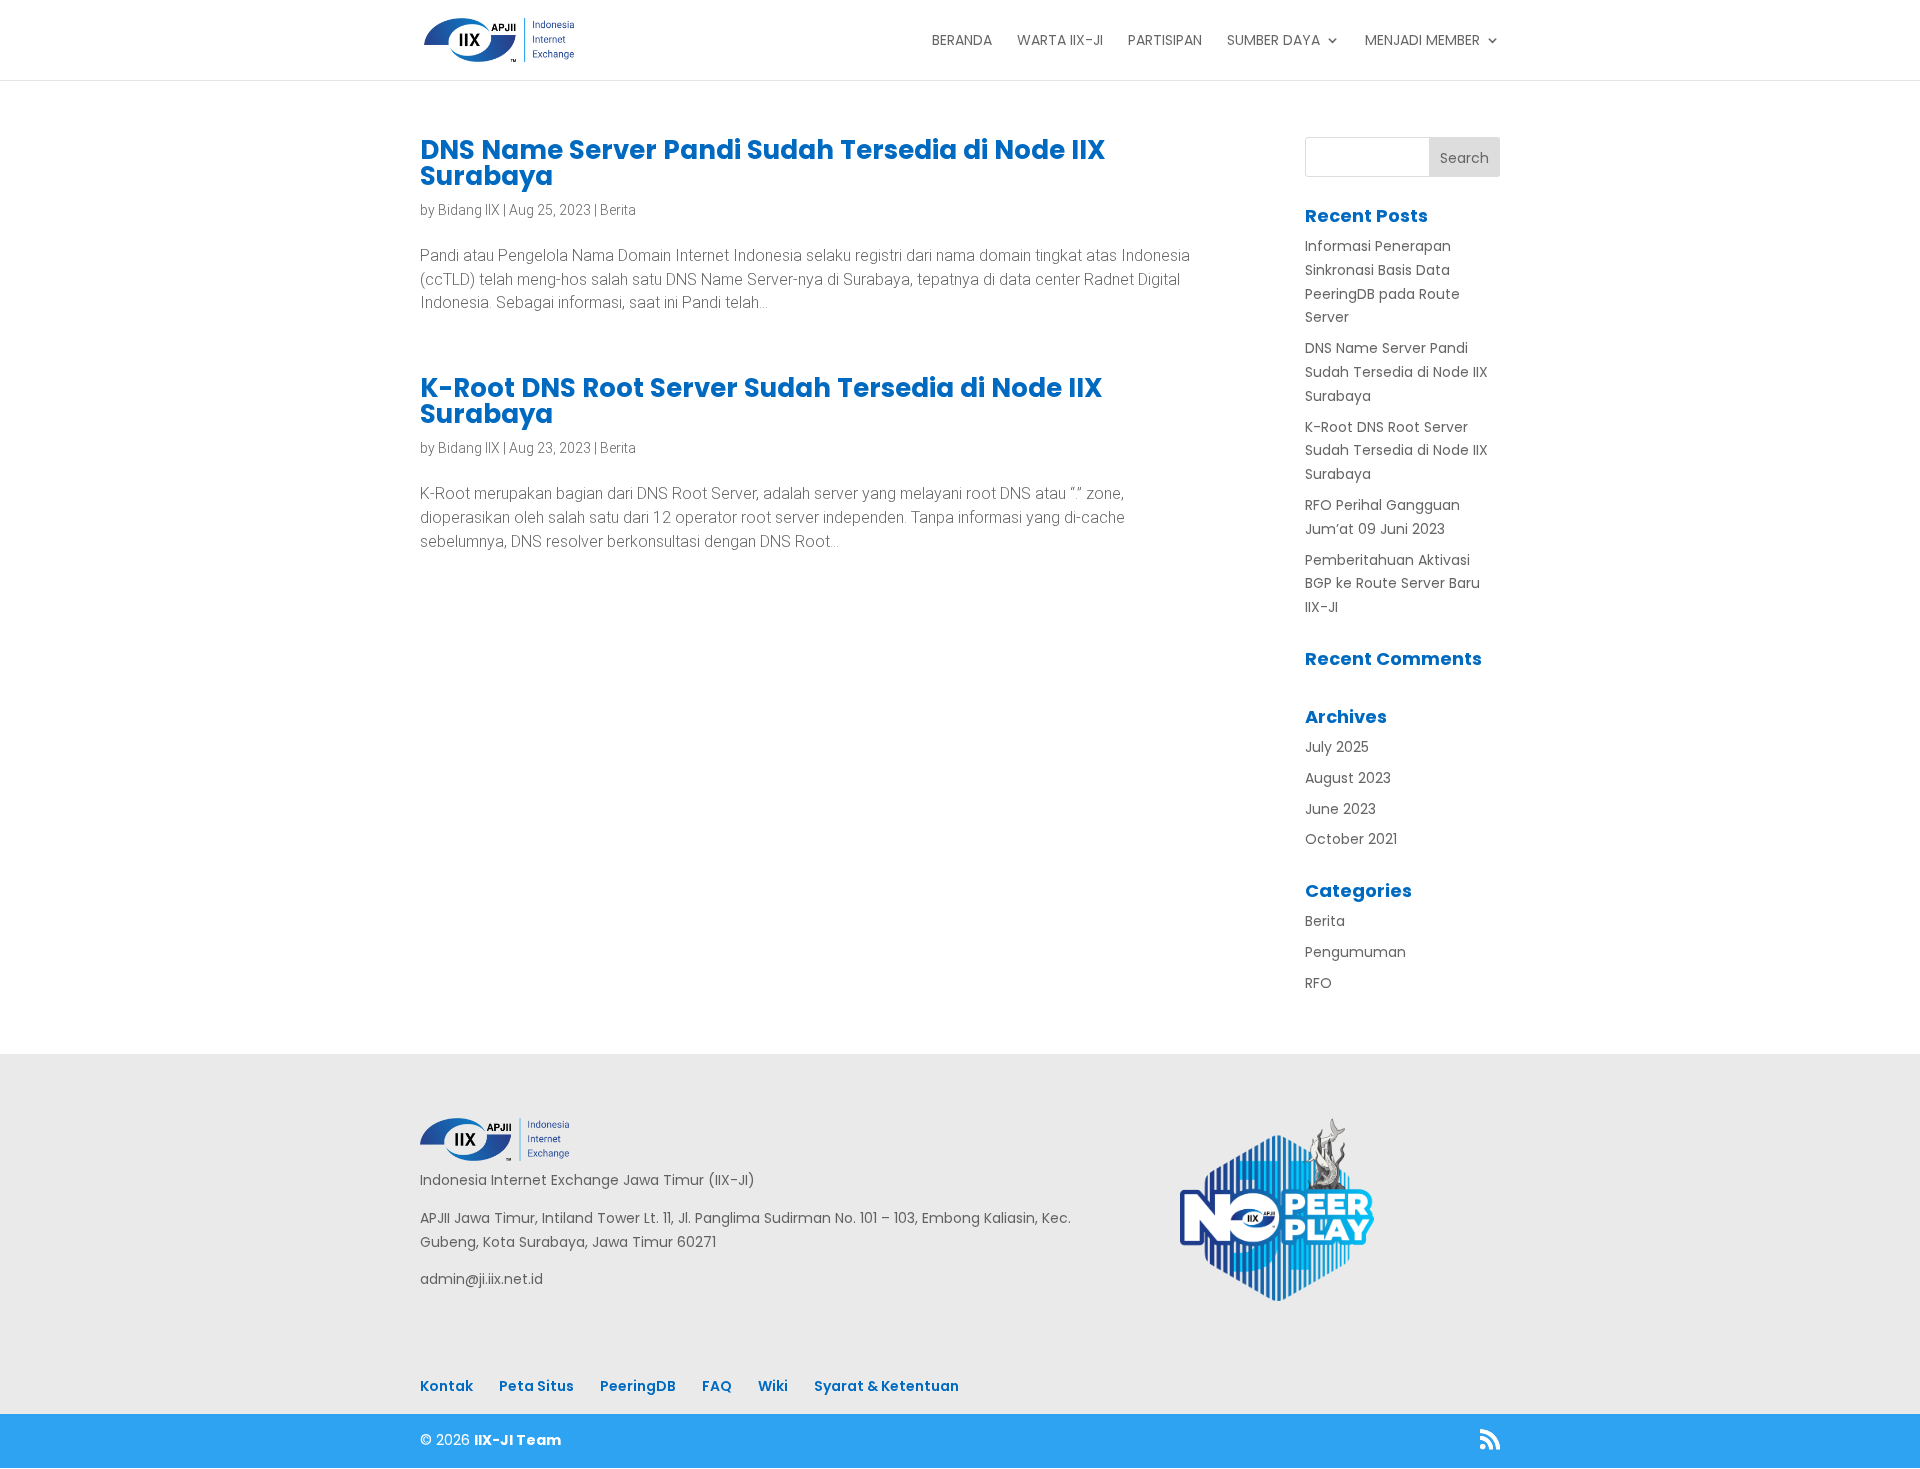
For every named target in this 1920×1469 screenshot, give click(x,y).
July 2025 (1337, 747)
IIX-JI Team (517, 1440)
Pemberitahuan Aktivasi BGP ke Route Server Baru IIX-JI (1392, 584)
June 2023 (1340, 809)
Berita (618, 210)
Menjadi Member (1422, 41)
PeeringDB (638, 1386)
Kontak (446, 1386)
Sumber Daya (1273, 41)
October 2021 (1351, 839)
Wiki (773, 1386)
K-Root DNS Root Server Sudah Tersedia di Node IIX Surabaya (761, 401)
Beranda (962, 41)
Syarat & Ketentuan (886, 1386)
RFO (1318, 983)
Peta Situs (536, 1386)
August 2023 (1348, 778)
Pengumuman (1355, 952)
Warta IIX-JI (1060, 41)
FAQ (717, 1386)
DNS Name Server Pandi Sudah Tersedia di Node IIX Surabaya (763, 163)
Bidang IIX (469, 210)
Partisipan (1165, 41)
